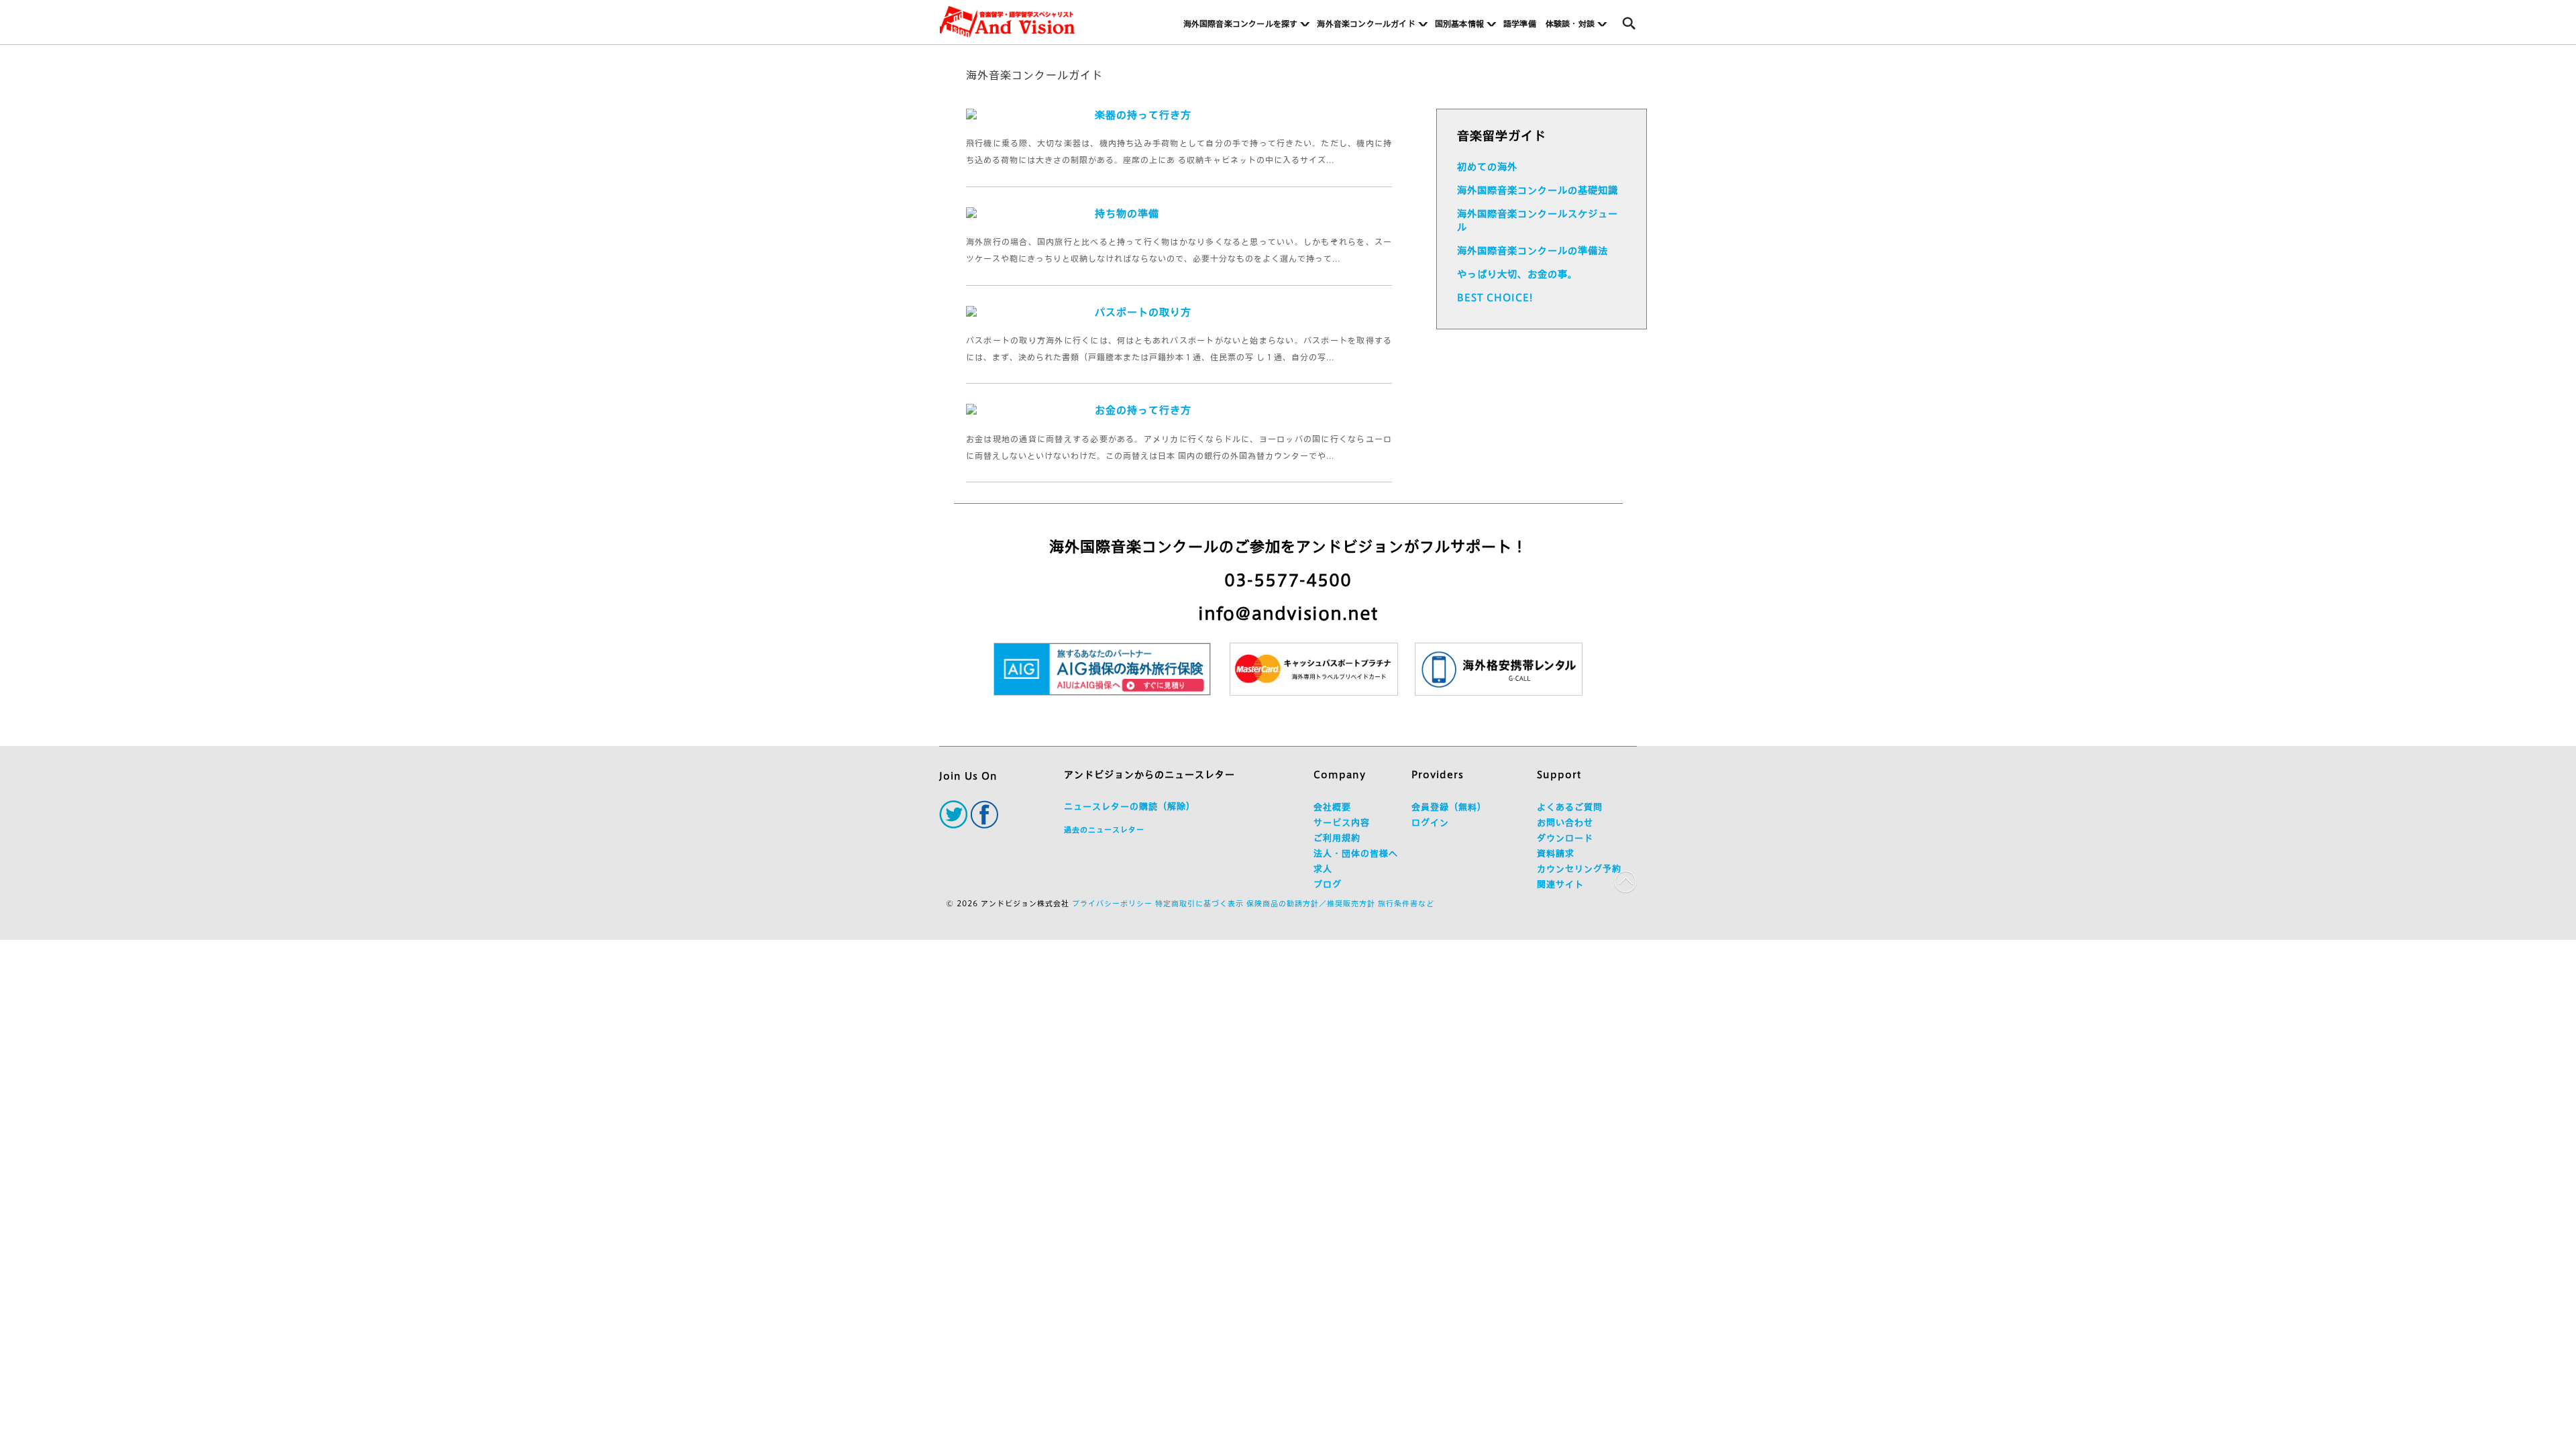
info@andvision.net (1288, 613)
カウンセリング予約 (1579, 869)
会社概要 (1332, 807)
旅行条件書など (1406, 903)
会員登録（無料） (1449, 807)
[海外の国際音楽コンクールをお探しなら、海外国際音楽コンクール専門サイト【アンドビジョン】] (1007, 22)
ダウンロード (1565, 838)
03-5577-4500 (1288, 580)
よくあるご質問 (1570, 807)
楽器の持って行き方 (1143, 115)
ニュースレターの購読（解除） (1130, 807)
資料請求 (1556, 854)
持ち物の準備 (1127, 214)
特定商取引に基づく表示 (1199, 903)
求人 (1323, 869)
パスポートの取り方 (1143, 312)
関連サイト (1560, 884)
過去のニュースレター (1104, 829)
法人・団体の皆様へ (1356, 854)
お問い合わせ (1565, 823)
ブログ (1328, 884)
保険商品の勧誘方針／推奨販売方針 (1311, 903)
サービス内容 (1342, 823)
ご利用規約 (1337, 838)
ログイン (1430, 823)
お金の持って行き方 (1143, 410)
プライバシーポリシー (1112, 903)
